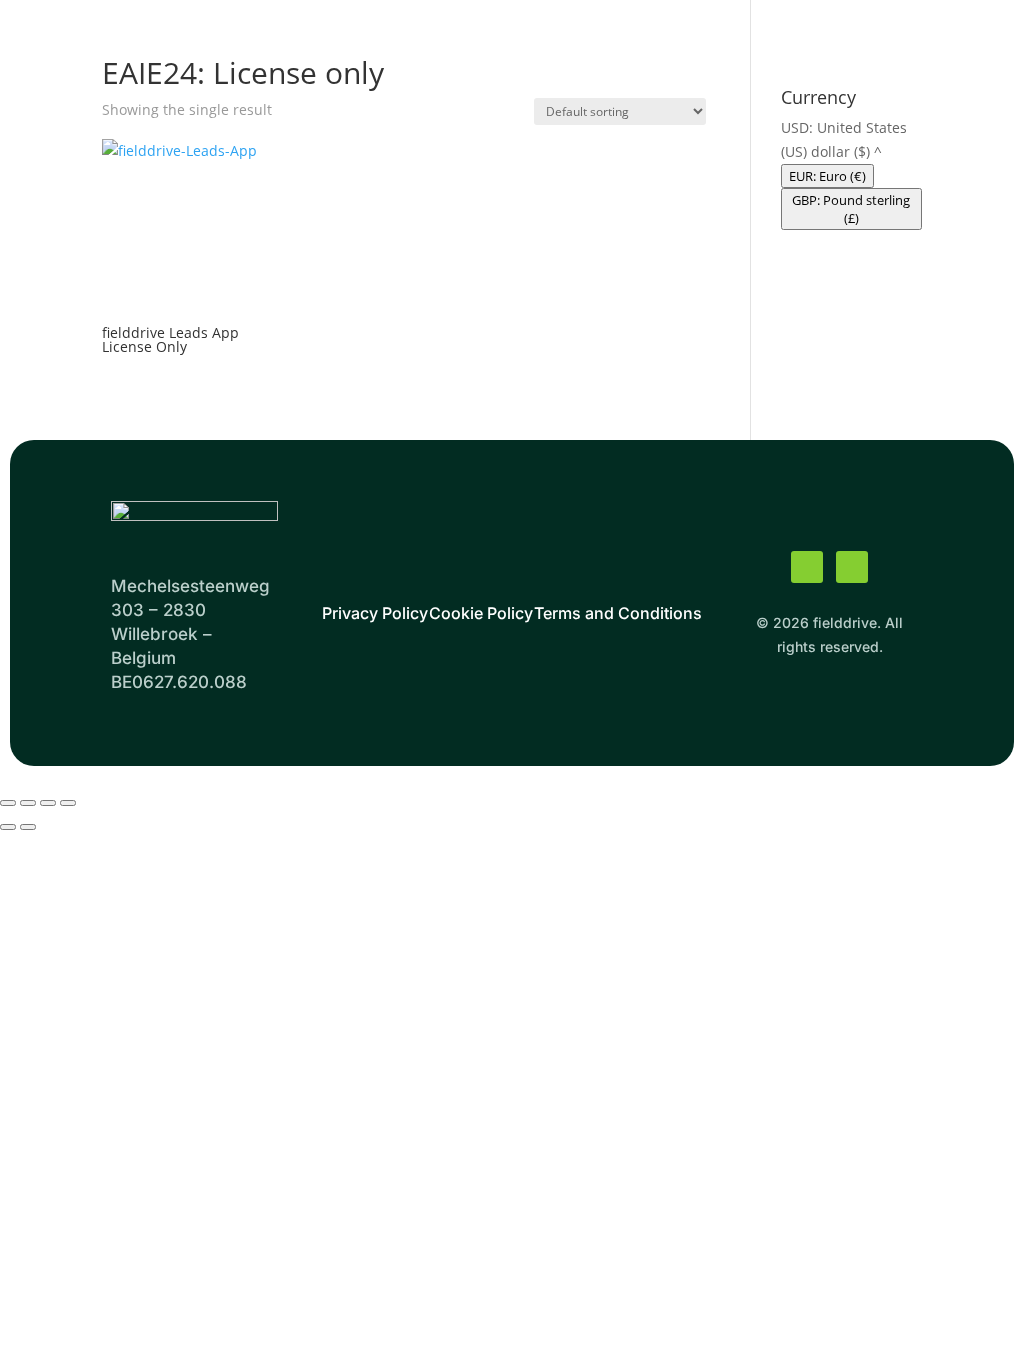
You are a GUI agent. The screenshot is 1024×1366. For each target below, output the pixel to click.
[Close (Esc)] (68, 803)
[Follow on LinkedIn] (852, 567)
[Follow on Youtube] (807, 567)
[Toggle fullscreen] (28, 803)
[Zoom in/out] (8, 803)
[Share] (48, 803)
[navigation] (851, 173)
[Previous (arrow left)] (8, 827)
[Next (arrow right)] (28, 827)
